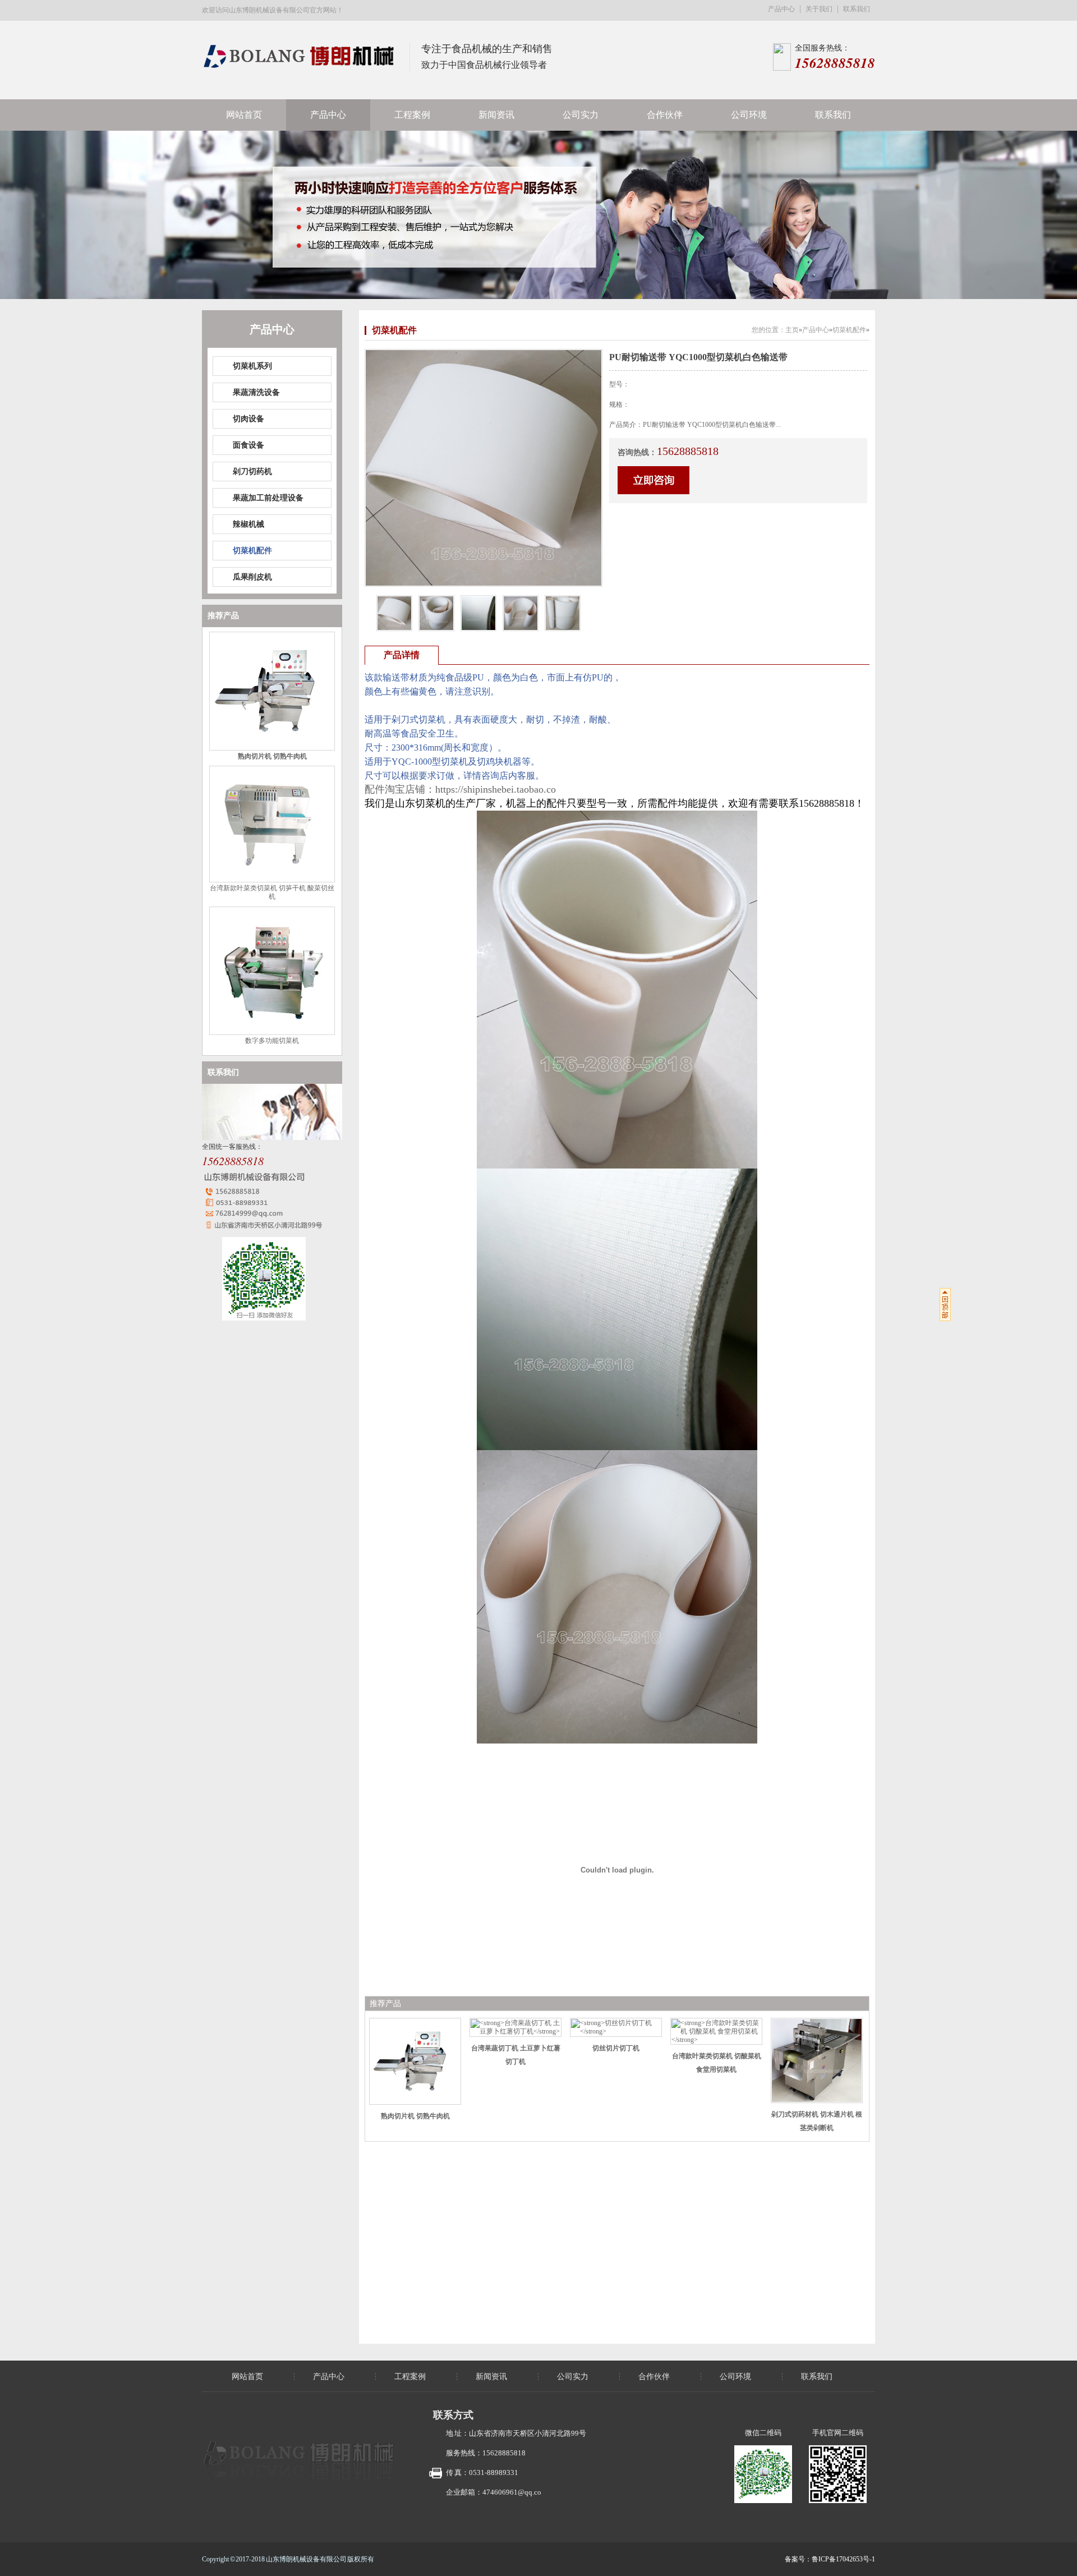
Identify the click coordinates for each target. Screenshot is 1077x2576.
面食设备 (248, 445)
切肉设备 (248, 419)
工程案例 (412, 115)
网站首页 (244, 115)
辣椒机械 (248, 524)
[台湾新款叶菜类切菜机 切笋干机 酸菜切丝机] (272, 880)
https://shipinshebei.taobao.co (496, 789)
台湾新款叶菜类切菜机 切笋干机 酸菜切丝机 (272, 892)
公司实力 (581, 115)
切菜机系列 (252, 366)
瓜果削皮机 (252, 577)
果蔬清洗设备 (256, 392)
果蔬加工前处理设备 (268, 498)
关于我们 (819, 9)
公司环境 (749, 115)
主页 (792, 330)
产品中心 (781, 9)
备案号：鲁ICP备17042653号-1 (830, 2559)
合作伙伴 (665, 115)
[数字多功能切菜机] (272, 1033)
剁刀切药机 (252, 472)
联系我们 (857, 9)
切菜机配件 (252, 551)
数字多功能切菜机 (272, 1041)
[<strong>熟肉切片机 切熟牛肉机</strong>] (272, 748)
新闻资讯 (496, 115)
